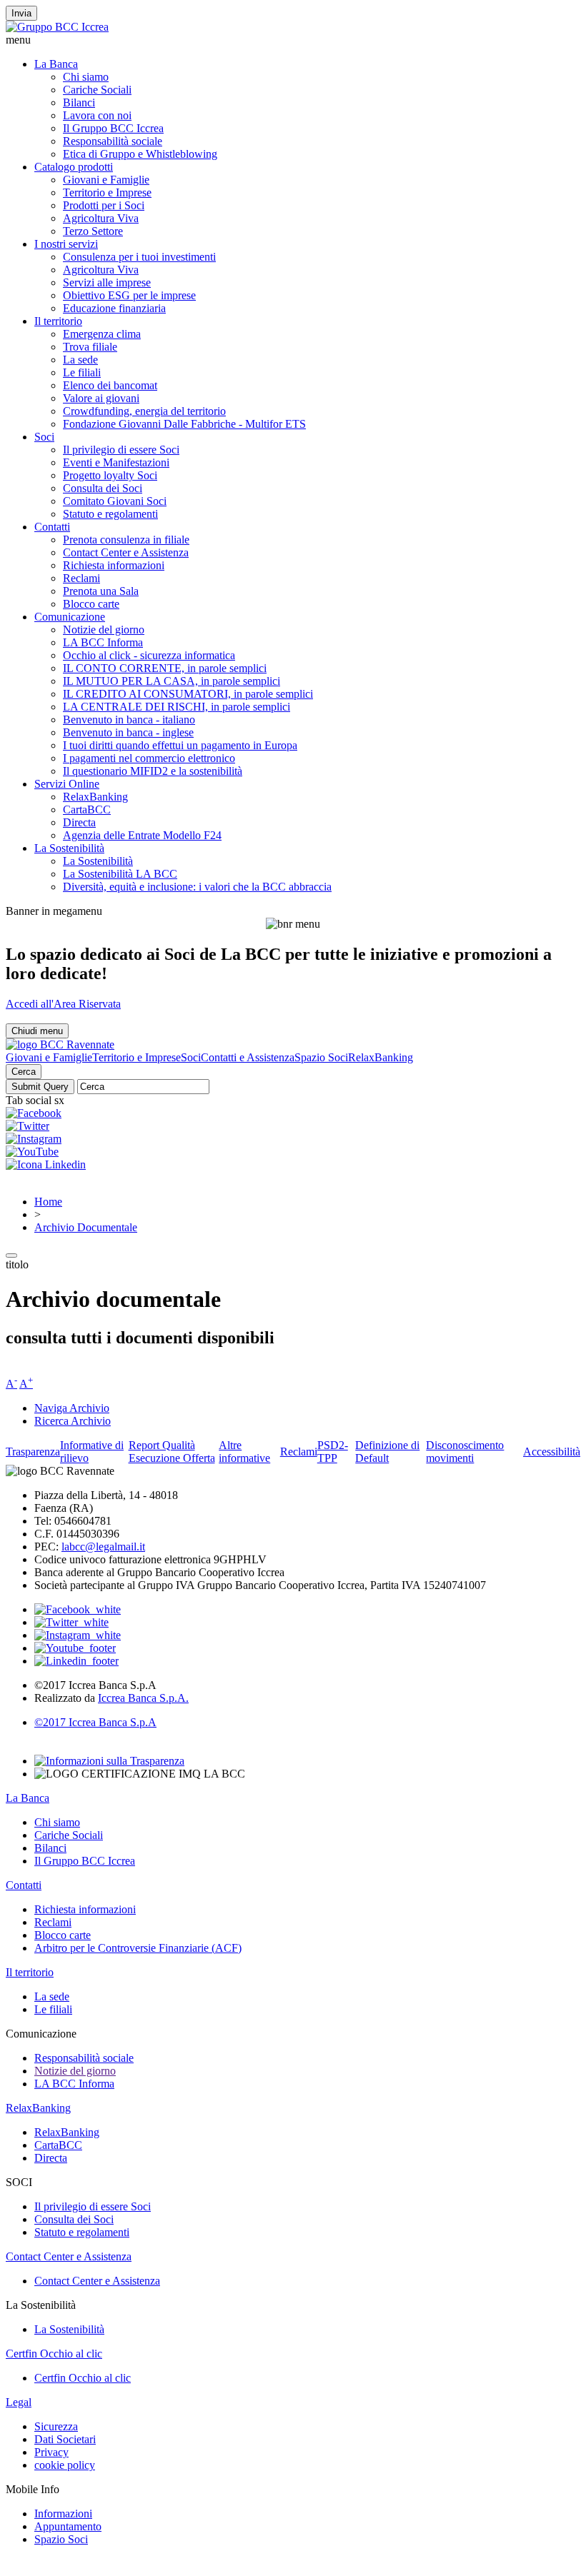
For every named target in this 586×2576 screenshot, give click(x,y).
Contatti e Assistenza (248, 1057)
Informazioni (63, 2514)
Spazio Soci (321, 1057)
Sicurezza (56, 2426)
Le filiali (82, 372)
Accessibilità (552, 1452)
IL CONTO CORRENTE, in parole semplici (165, 668)
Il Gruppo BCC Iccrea (113, 128)
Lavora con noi (97, 115)
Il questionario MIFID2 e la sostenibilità (153, 771)
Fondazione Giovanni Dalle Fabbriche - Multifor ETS (184, 424)
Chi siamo (86, 77)
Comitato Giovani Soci (115, 501)
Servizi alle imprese (107, 282)
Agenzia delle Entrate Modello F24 (142, 835)
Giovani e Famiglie (106, 180)
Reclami (81, 578)
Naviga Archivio (72, 1408)
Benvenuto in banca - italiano (129, 720)
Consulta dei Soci (103, 488)
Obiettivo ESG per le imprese (129, 295)
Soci (44, 437)
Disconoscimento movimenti (465, 1452)
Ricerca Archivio (73, 1421)
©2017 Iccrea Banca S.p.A (95, 1722)
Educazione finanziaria (114, 308)
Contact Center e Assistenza (126, 552)
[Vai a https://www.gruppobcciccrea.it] (57, 27)
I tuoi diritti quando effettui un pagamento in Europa (180, 745)
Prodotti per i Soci (104, 205)
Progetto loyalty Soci (110, 475)
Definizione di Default (387, 1452)
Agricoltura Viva (101, 218)
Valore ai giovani (101, 398)
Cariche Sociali (97, 90)
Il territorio (58, 321)
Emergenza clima (102, 334)
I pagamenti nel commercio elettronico (149, 758)
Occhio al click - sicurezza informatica (149, 655)
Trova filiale (90, 347)
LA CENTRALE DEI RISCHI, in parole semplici (177, 707)
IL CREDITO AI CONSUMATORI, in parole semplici (188, 694)
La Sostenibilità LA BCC (120, 874)
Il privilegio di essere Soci (121, 450)
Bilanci (79, 102)
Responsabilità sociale (113, 141)
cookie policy (65, 2465)
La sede (80, 360)
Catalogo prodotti (74, 167)
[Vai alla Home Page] (60, 1044)
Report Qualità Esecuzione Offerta (172, 1452)
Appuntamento (68, 2526)
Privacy (51, 2452)
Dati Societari (65, 2439)
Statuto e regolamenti (110, 514)
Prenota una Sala (101, 591)
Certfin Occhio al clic (54, 2354)
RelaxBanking (95, 797)
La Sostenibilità (69, 848)
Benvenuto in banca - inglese (128, 732)
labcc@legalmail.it (103, 1547)
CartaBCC (87, 810)
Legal (19, 2402)
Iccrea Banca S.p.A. (143, 1698)
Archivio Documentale (86, 1227)
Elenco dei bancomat (110, 385)
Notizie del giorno (104, 630)
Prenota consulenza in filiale (126, 540)
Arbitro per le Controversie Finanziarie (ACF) (138, 1948)
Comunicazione (70, 617)
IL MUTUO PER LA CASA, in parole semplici (172, 681)
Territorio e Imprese (107, 192)
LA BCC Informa (103, 642)
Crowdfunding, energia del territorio (144, 411)
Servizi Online (67, 784)
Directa (79, 822)
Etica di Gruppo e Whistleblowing (140, 154)
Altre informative (244, 1452)
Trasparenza (33, 1452)
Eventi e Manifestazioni (116, 462)
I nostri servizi (66, 244)
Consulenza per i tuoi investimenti (139, 257)
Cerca (24, 1072)
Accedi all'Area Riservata (63, 1004)
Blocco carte (91, 604)
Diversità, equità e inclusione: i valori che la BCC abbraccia (197, 887)
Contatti (52, 527)
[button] (293, 40)
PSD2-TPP (333, 1452)
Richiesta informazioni (114, 565)
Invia (21, 13)
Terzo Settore (93, 231)
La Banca (56, 64)
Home (48, 1202)
